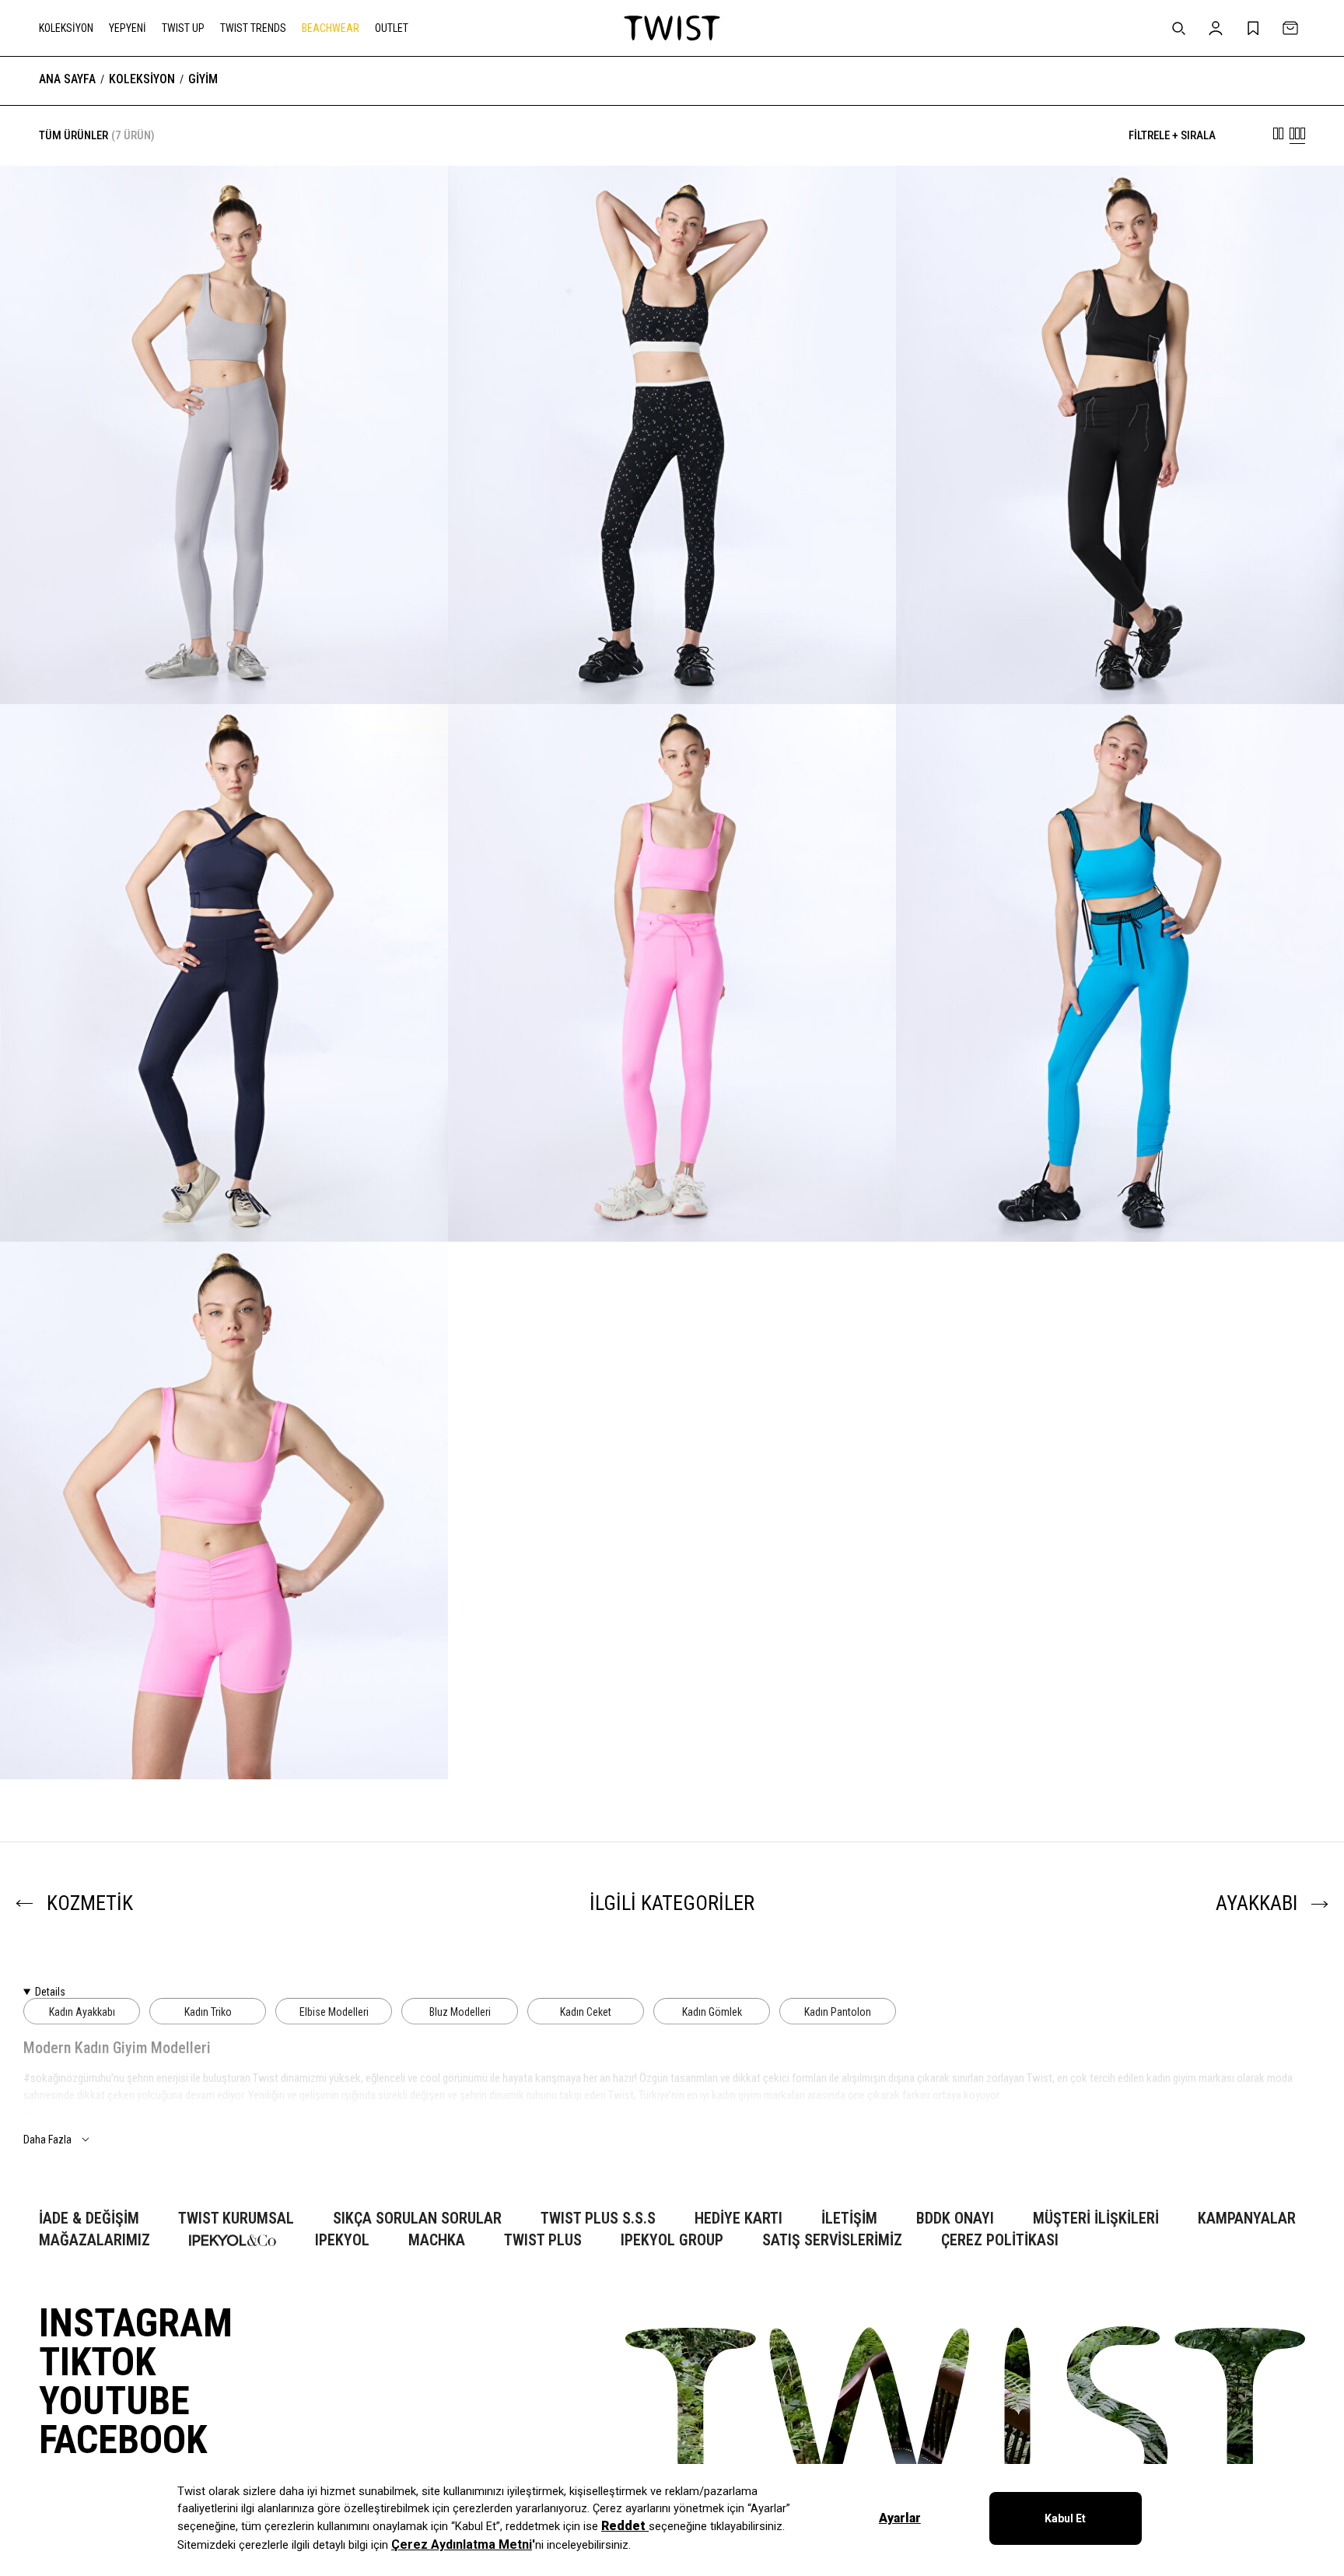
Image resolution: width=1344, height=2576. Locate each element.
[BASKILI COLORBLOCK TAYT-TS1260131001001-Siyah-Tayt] (672, 435)
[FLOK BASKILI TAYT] (1120, 1194)
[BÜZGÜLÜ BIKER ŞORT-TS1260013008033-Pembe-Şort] (224, 1511)
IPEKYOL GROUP (672, 2240)
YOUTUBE (114, 2401)
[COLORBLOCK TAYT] (224, 656)
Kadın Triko (208, 2012)
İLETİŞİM (849, 2219)
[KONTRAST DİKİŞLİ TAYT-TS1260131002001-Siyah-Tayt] (1120, 435)
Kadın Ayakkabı (82, 2012)
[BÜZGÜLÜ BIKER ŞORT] (224, 1731)
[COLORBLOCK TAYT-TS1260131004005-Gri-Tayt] (224, 435)
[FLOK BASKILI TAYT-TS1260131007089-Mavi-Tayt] (1120, 973)
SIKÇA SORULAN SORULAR (417, 2219)
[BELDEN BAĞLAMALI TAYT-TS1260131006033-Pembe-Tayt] (672, 973)
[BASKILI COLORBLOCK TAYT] (672, 656)
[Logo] (672, 28)
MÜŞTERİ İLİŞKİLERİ (1096, 2219)
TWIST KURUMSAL (236, 2219)
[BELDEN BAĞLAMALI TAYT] (672, 1194)
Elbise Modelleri (334, 2012)
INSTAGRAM (136, 2323)
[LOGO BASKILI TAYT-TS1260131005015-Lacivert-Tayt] (224, 973)
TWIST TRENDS (253, 28)
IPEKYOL (342, 2240)
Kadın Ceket (586, 2012)
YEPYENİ (128, 28)
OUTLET (392, 28)
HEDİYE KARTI (738, 2219)
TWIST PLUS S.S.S (598, 2219)
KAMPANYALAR (1247, 2219)
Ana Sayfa (67, 79)
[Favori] (412, 202)
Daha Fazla (47, 2140)
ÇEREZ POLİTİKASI (1000, 2240)
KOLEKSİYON (66, 28)
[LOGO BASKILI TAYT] (224, 1194)
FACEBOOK (123, 2440)
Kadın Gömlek (712, 2012)
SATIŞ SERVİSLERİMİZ (832, 2240)
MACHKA (437, 2240)
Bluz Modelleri (460, 2012)
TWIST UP (183, 28)
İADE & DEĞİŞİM (89, 2219)
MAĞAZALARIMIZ (94, 2240)
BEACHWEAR (331, 28)
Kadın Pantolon (838, 2012)
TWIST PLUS (543, 2240)
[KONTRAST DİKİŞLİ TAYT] (1120, 656)
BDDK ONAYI (955, 2219)
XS (95, 1739)
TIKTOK (97, 2362)
